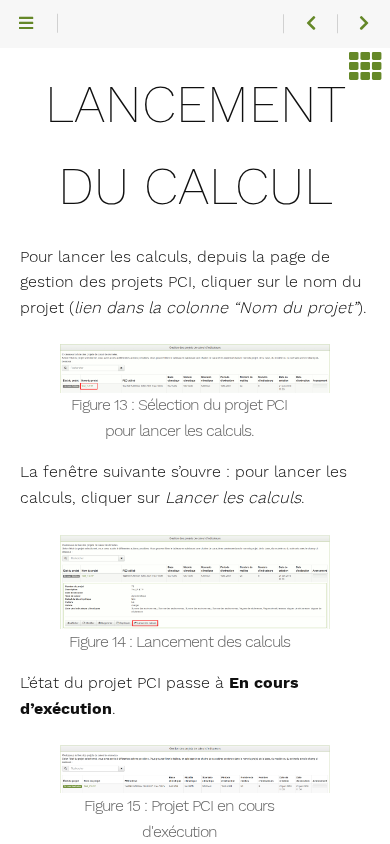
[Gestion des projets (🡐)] (309, 23)
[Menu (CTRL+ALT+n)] (26, 23)
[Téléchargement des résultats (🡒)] (363, 23)
